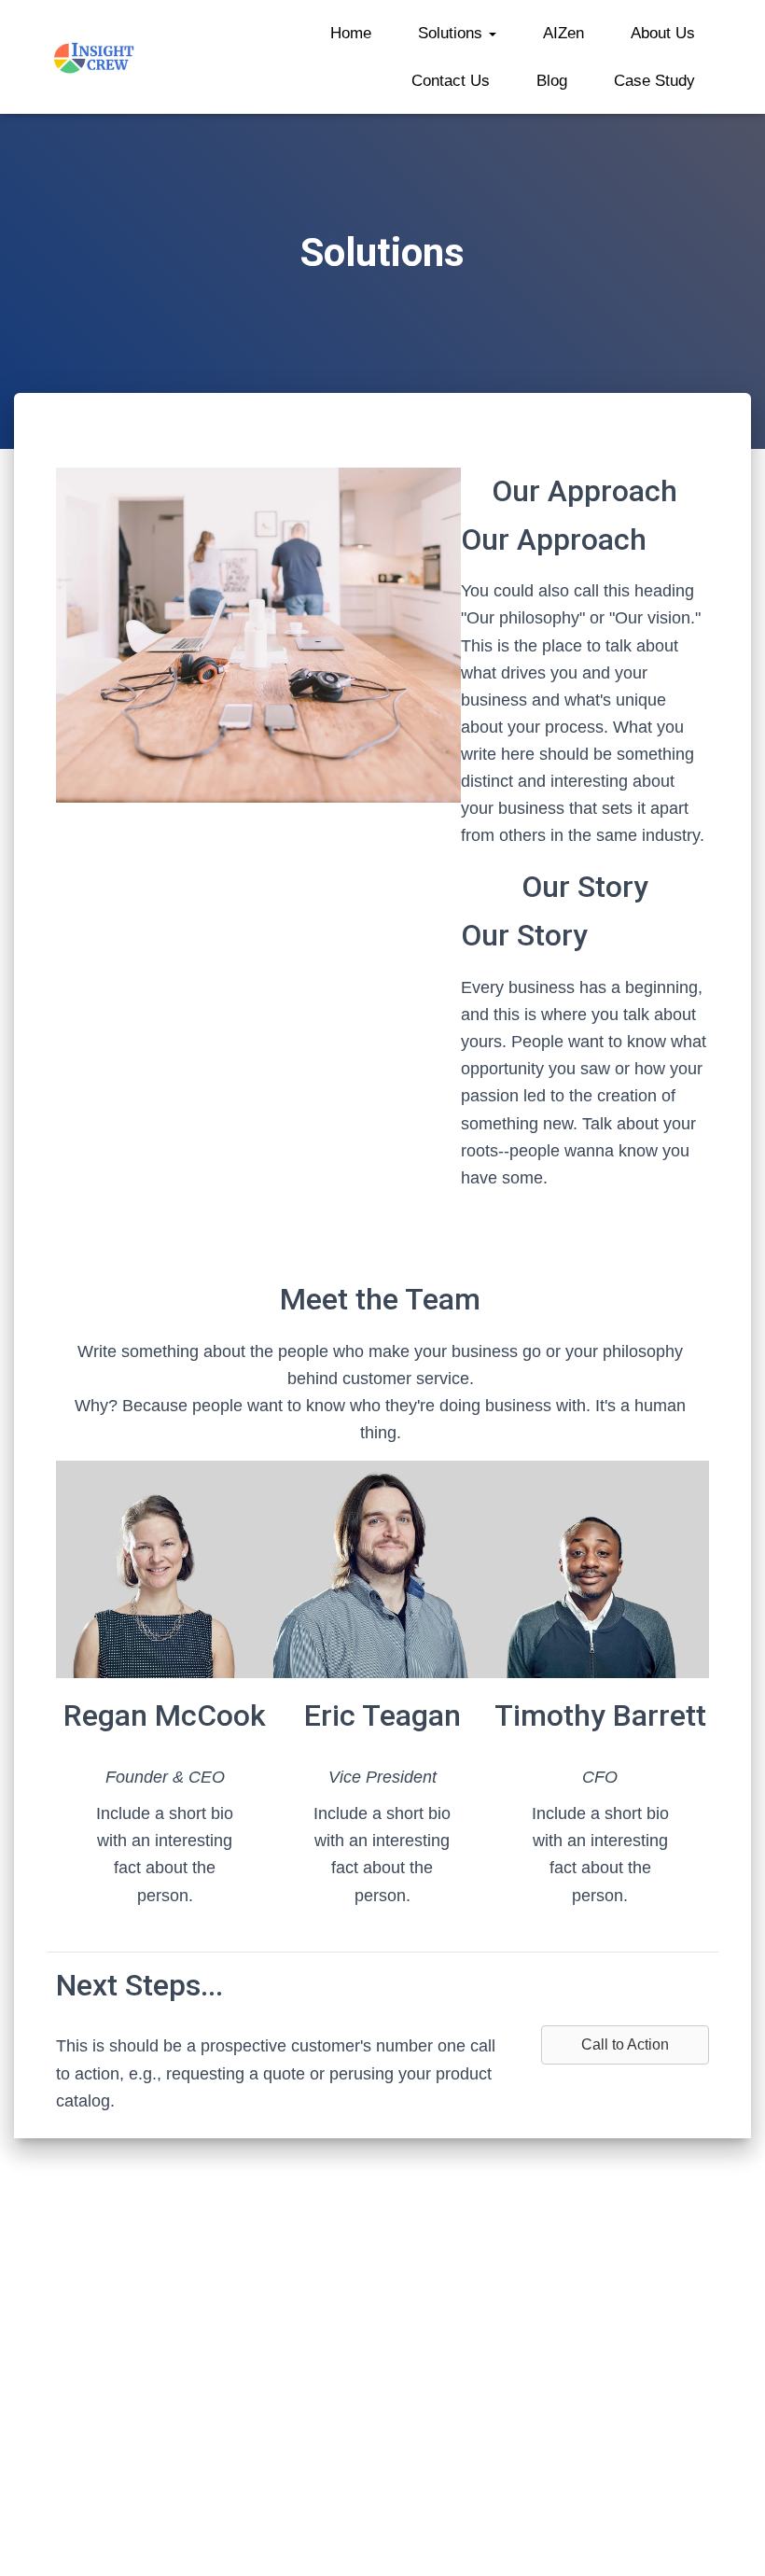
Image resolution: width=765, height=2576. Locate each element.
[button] (492, 33)
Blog (552, 81)
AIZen (563, 33)
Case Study (654, 81)
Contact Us (451, 81)
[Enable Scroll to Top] (728, 2539)
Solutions (452, 33)
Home (351, 33)
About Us (663, 33)
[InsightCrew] (95, 57)
